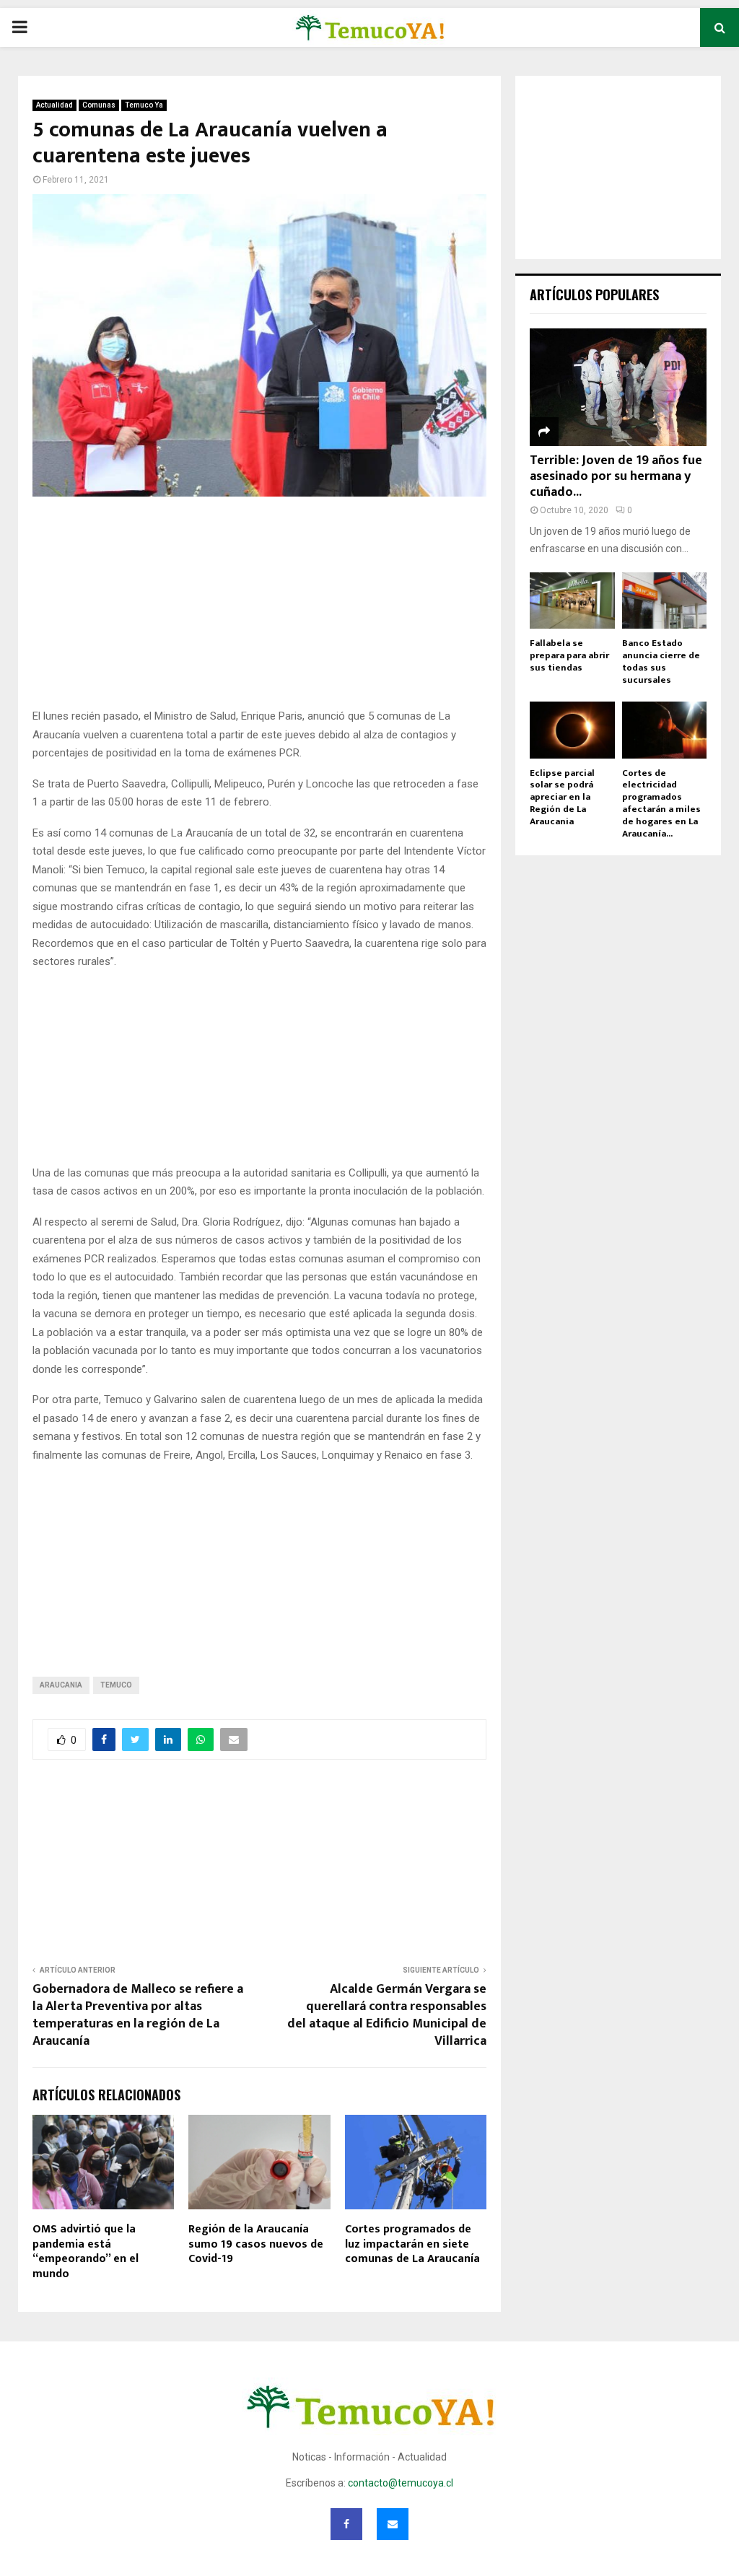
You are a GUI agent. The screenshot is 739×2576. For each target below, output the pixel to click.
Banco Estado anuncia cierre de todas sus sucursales (661, 661)
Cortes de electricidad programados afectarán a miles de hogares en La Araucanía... (661, 803)
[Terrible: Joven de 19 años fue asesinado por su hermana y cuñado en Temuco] (618, 387)
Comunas (99, 105)
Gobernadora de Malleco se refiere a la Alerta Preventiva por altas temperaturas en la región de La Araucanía (138, 2015)
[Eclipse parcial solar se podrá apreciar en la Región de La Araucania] (572, 730)
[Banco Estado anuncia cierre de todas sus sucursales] (665, 601)
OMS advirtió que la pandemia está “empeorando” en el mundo (86, 2252)
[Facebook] (346, 2524)
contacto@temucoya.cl (401, 2483)
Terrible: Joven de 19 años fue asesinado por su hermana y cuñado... (616, 476)
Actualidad (54, 105)
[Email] (393, 2524)
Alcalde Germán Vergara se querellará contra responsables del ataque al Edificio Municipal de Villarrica (387, 2015)
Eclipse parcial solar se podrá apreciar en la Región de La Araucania (562, 797)
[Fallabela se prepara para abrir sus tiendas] (572, 601)
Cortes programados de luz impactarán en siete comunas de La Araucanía (412, 2244)
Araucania (61, 1685)
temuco (116, 1685)
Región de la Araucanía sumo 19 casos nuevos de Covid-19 (256, 2244)
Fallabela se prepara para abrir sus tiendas (569, 655)
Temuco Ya (144, 105)
